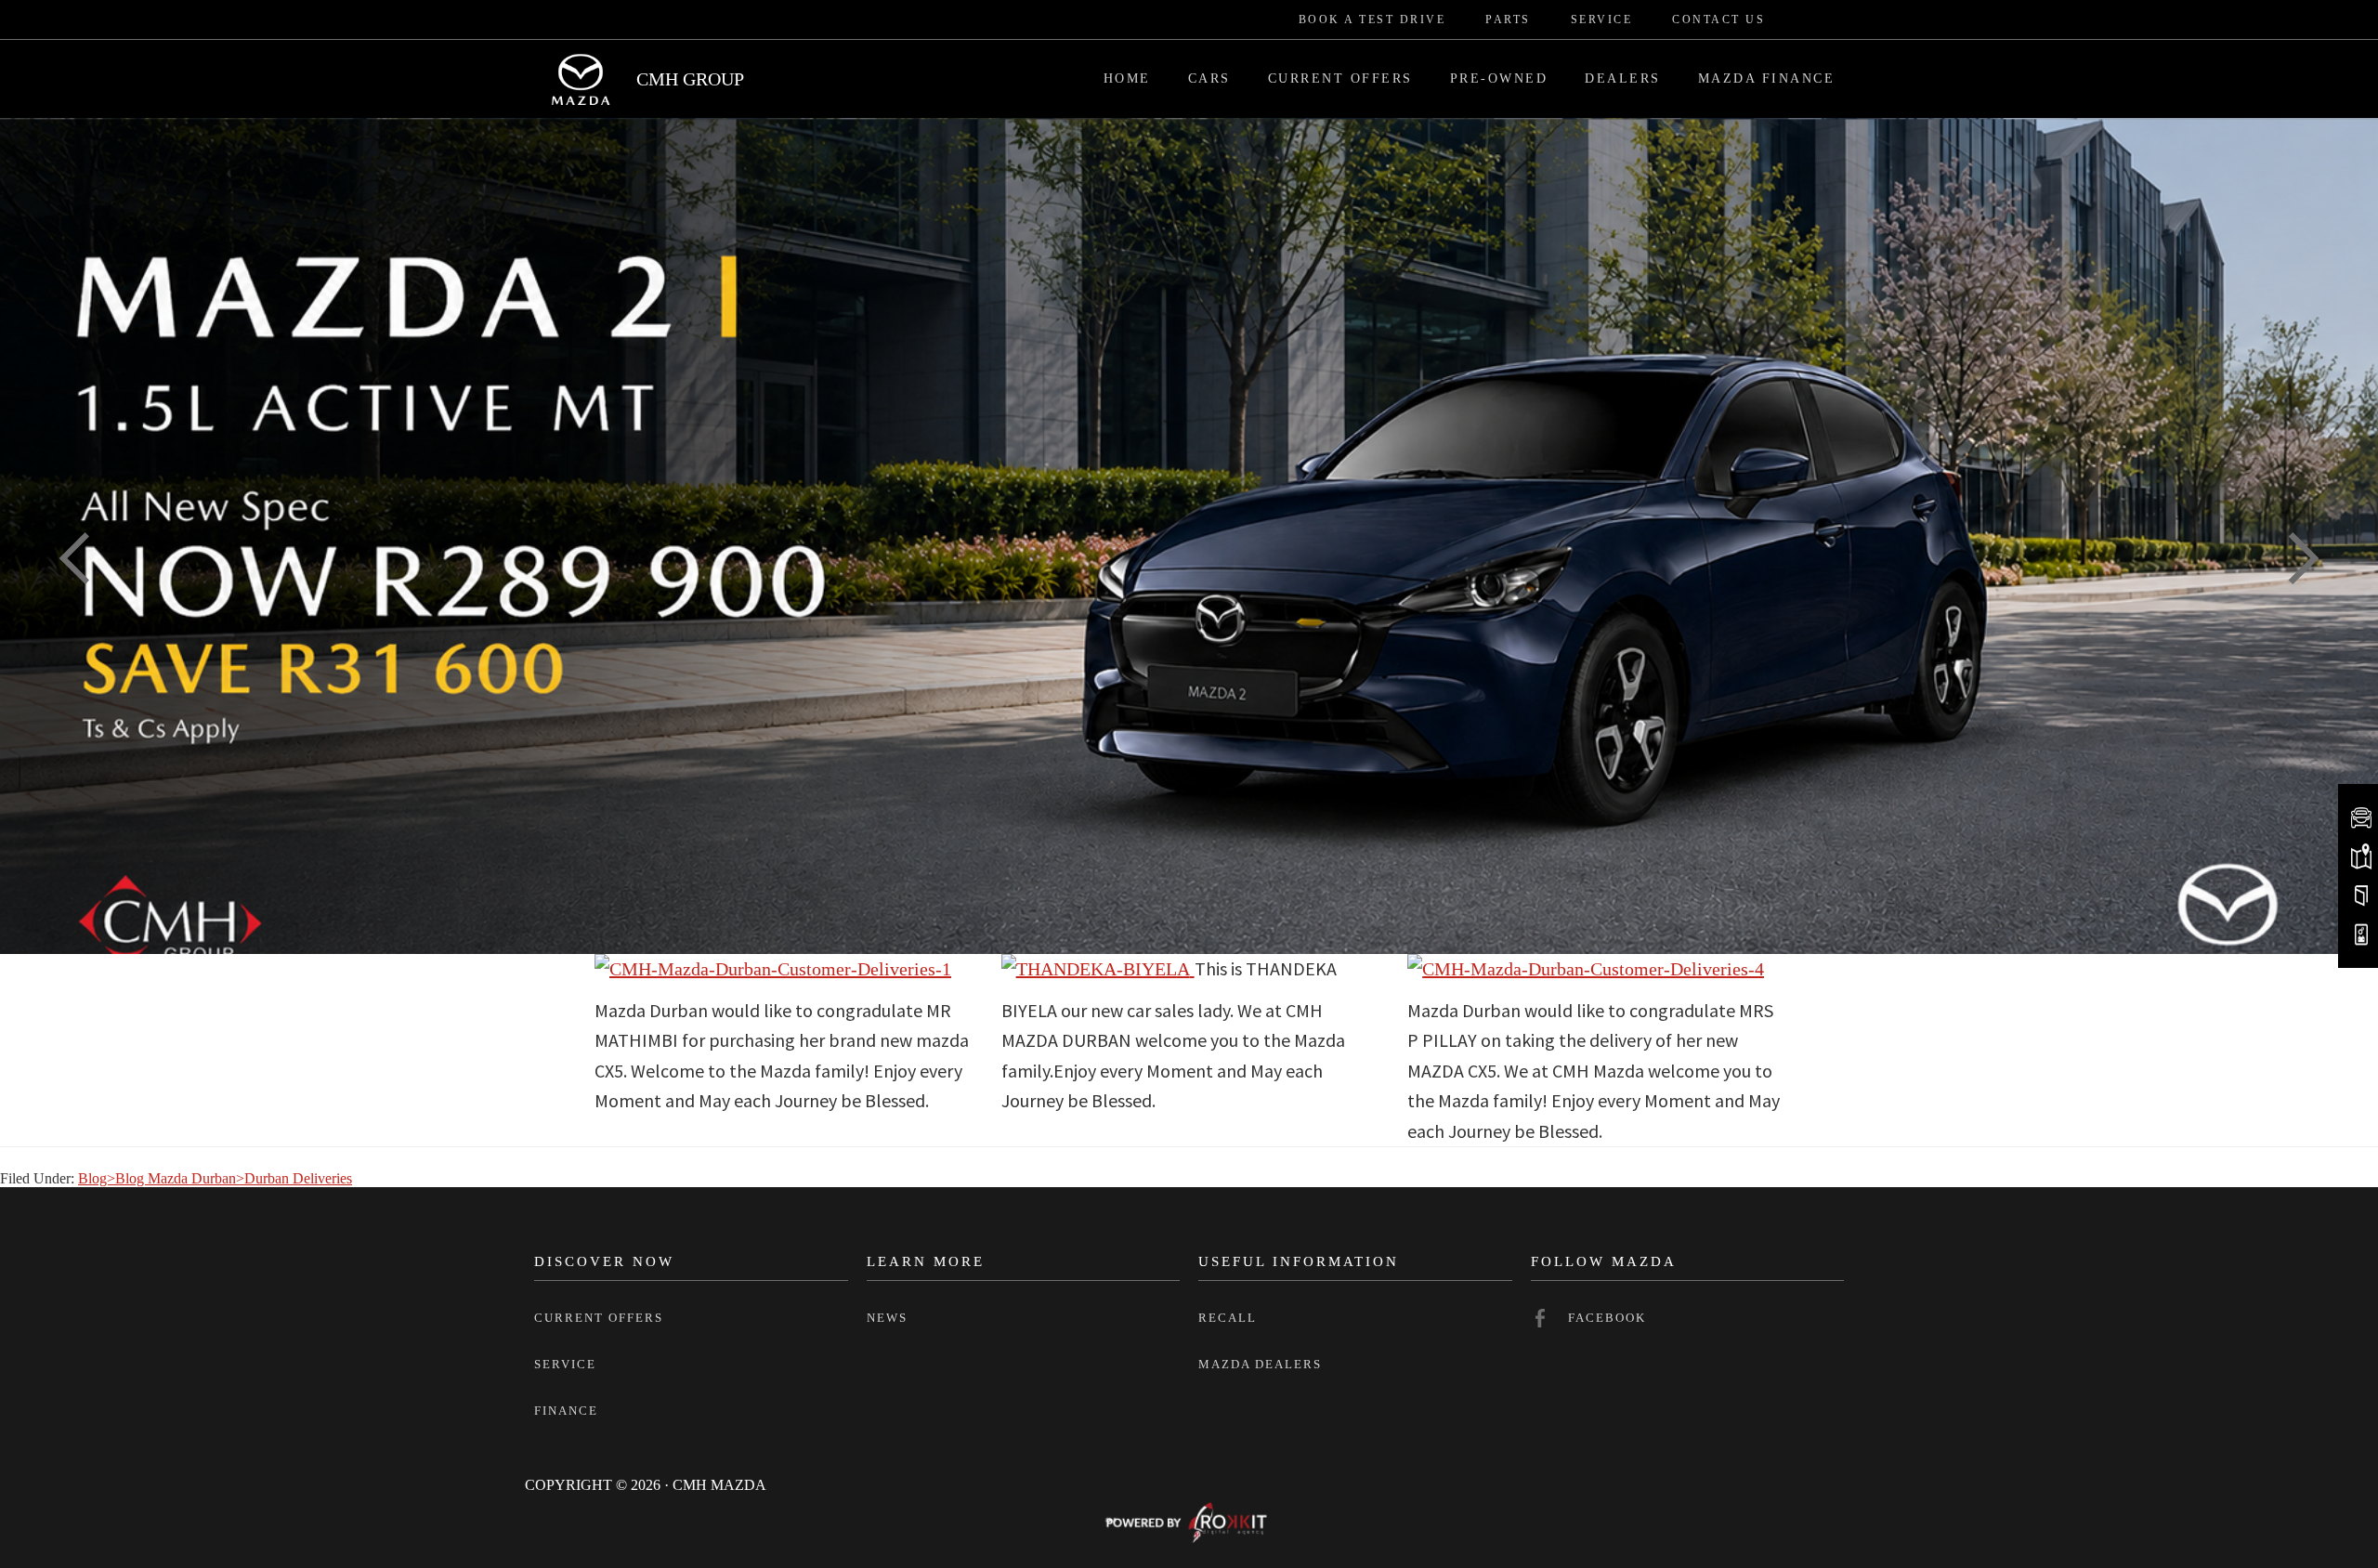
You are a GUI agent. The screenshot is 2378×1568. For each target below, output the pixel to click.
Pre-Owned (1499, 78)
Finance (566, 1411)
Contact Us (1718, 20)
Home (1127, 78)
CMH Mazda (581, 79)
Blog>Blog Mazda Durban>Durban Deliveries (215, 1178)
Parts (1508, 20)
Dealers (1623, 78)
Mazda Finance (1767, 78)
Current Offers (1340, 78)
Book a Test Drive (1372, 20)
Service (1602, 20)
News (887, 1318)
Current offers (599, 1318)
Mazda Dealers (1260, 1364)
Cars (1209, 78)
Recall (1228, 1318)
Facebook (1607, 1318)
